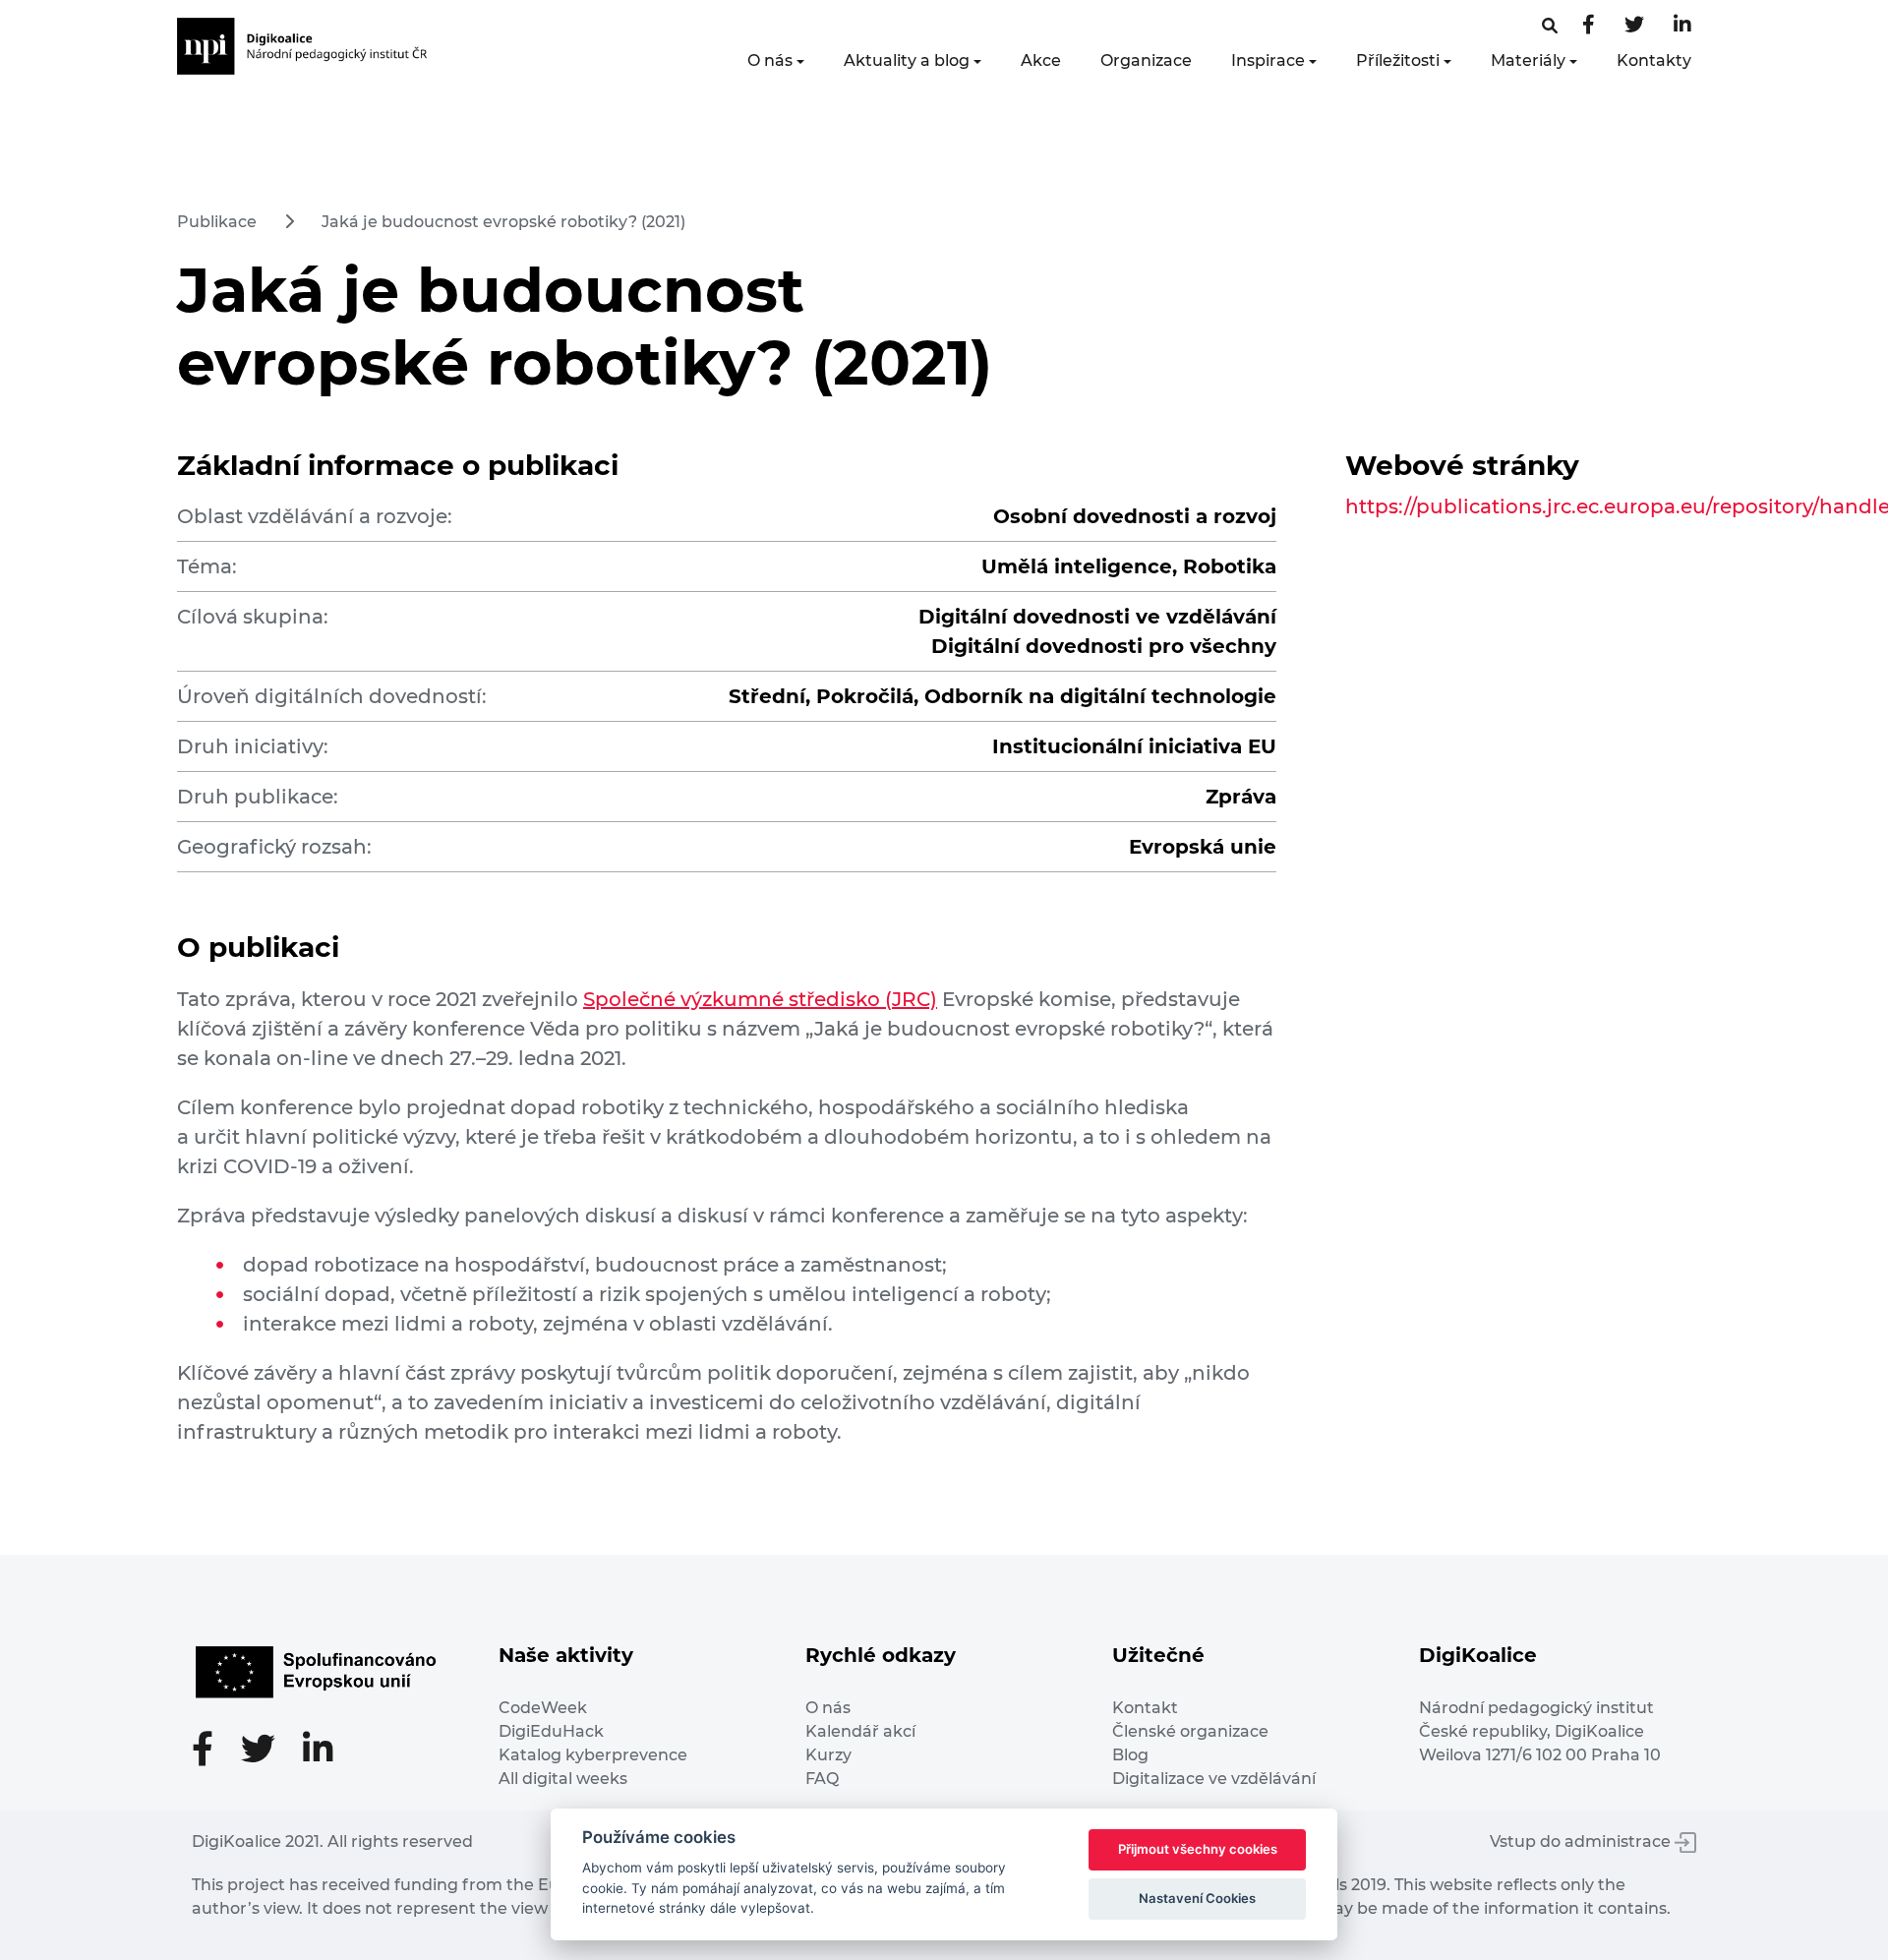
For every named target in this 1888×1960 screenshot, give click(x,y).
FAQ (822, 1779)
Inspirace (1268, 60)
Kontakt (1145, 1708)
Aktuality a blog (907, 60)
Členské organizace (1190, 1731)
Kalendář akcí (860, 1731)
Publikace (217, 222)
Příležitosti (1398, 60)
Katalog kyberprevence (593, 1755)
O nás (770, 60)
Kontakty (1654, 60)
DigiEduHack (551, 1731)
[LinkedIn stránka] (1682, 26)
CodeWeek (543, 1708)
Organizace (1146, 60)
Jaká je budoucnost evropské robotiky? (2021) (503, 222)
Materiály (1528, 60)
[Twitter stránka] (1634, 26)
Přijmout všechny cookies (1198, 1849)
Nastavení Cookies (1197, 1898)
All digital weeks (563, 1779)
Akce (1041, 60)
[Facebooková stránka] (1550, 26)
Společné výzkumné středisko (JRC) (760, 999)
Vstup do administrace (1582, 1841)
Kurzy (828, 1755)
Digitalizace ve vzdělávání (1214, 1779)
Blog (1130, 1755)
